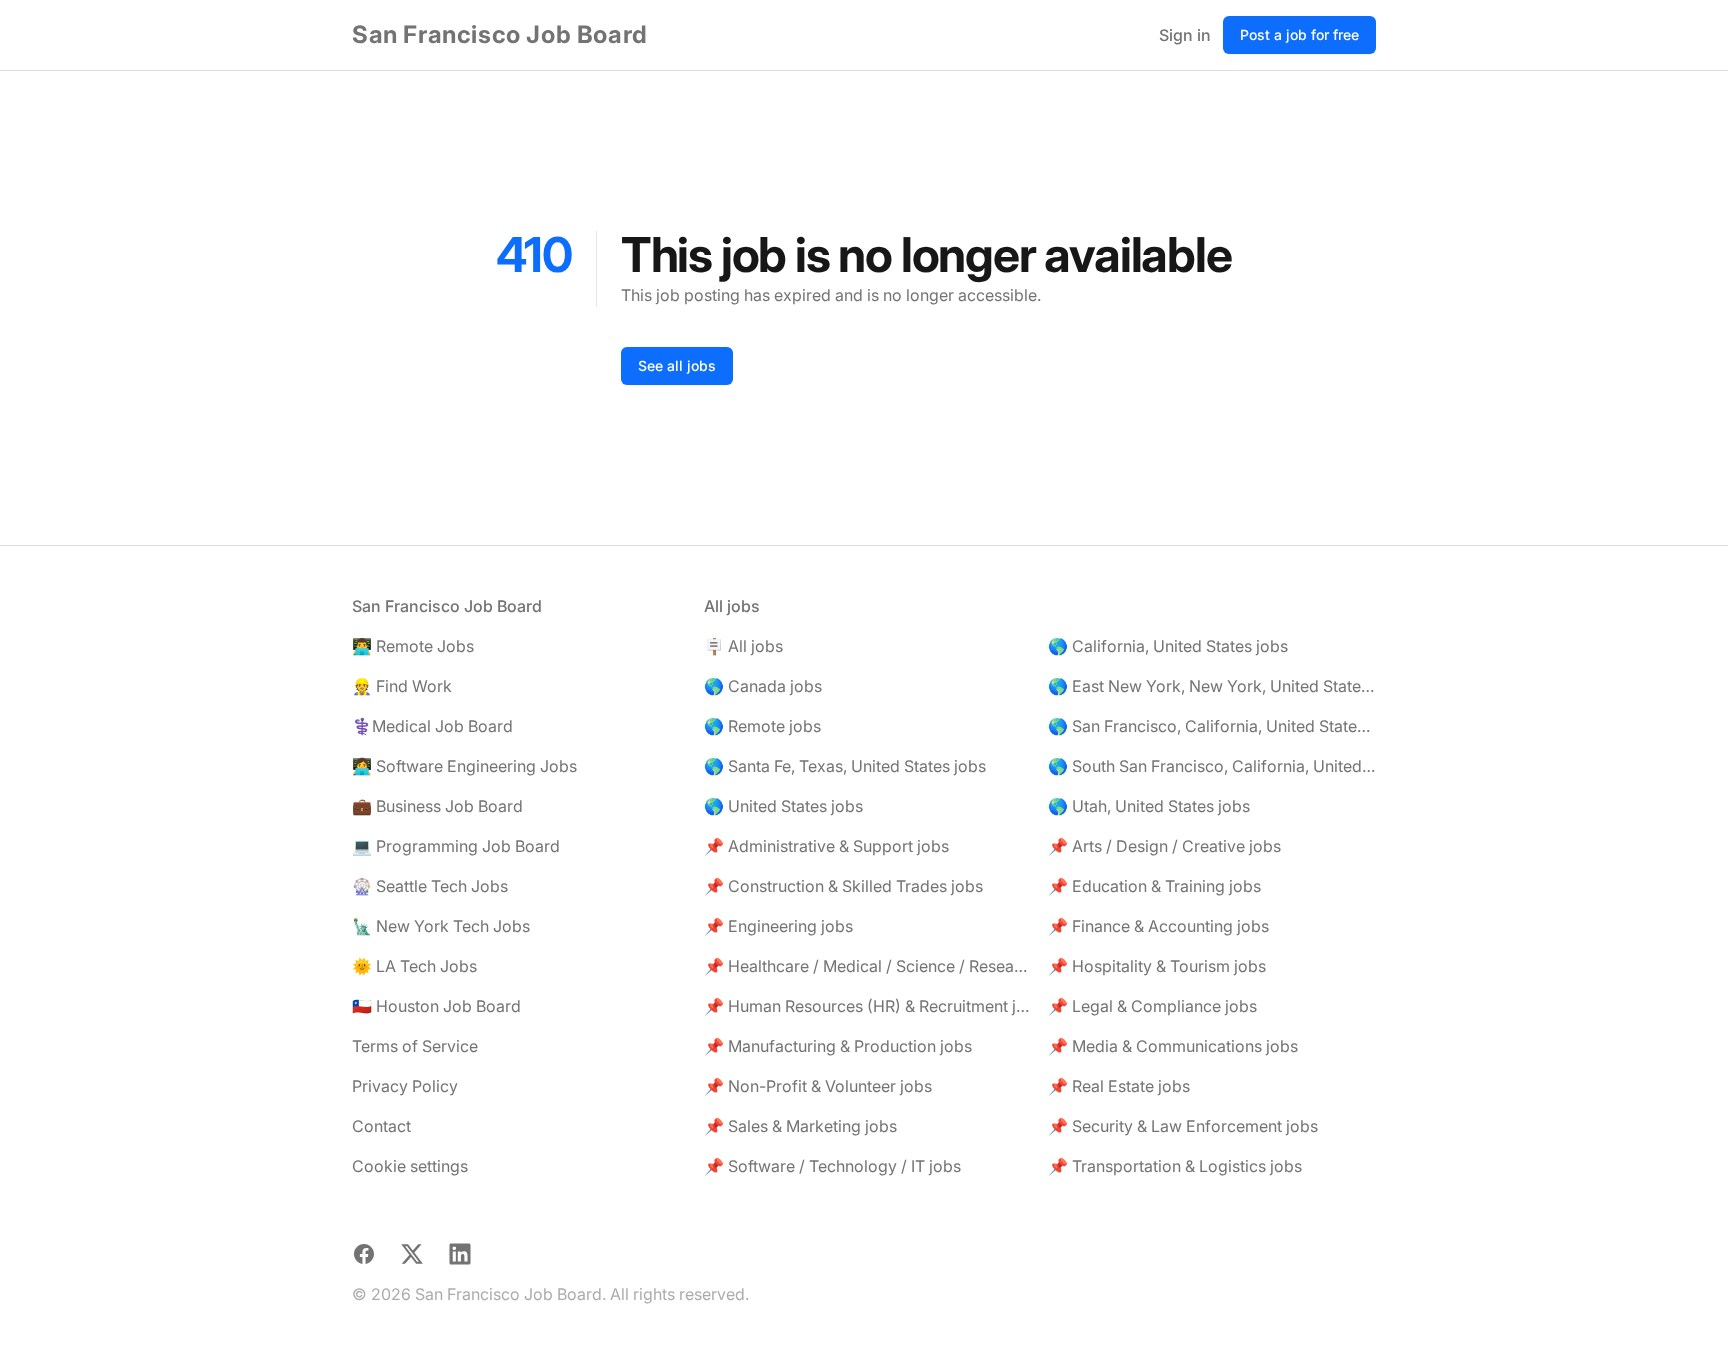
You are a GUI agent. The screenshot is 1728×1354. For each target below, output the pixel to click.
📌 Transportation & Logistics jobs (1175, 1166)
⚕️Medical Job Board (432, 726)
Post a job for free (1299, 34)
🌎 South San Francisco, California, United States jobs (1212, 766)
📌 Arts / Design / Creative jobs (1164, 846)
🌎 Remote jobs (762, 726)
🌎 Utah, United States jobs (1149, 806)
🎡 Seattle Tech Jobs (430, 886)
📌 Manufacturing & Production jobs (838, 1046)
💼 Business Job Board (437, 806)
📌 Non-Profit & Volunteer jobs (818, 1086)
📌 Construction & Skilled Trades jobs (843, 886)
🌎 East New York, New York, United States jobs (1212, 686)
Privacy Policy (405, 1086)
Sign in (1185, 35)
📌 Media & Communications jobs (1173, 1046)
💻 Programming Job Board (456, 846)
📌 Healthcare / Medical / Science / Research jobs (868, 966)
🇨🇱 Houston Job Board (436, 1006)
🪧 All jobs (743, 646)
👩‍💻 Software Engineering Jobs (464, 766)
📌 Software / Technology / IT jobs (832, 1166)
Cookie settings (410, 1166)
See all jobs (677, 365)
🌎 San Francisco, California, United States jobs (1212, 726)
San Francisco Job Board (500, 34)
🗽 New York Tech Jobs (441, 926)
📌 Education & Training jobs (1154, 886)
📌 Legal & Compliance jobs (1152, 1006)
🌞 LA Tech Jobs (414, 966)
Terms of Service (415, 1046)
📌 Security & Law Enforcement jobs (1183, 1126)
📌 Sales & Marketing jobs (800, 1126)
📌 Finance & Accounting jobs (1158, 926)
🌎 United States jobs (783, 806)
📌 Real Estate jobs (1119, 1086)
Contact (381, 1126)
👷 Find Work (402, 686)
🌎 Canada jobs (763, 686)
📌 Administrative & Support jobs (826, 846)
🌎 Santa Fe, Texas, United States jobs (845, 766)
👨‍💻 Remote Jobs (413, 646)
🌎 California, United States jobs (1168, 646)
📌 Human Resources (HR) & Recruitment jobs (868, 1006)
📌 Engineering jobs (778, 926)
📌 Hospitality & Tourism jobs (1157, 966)
